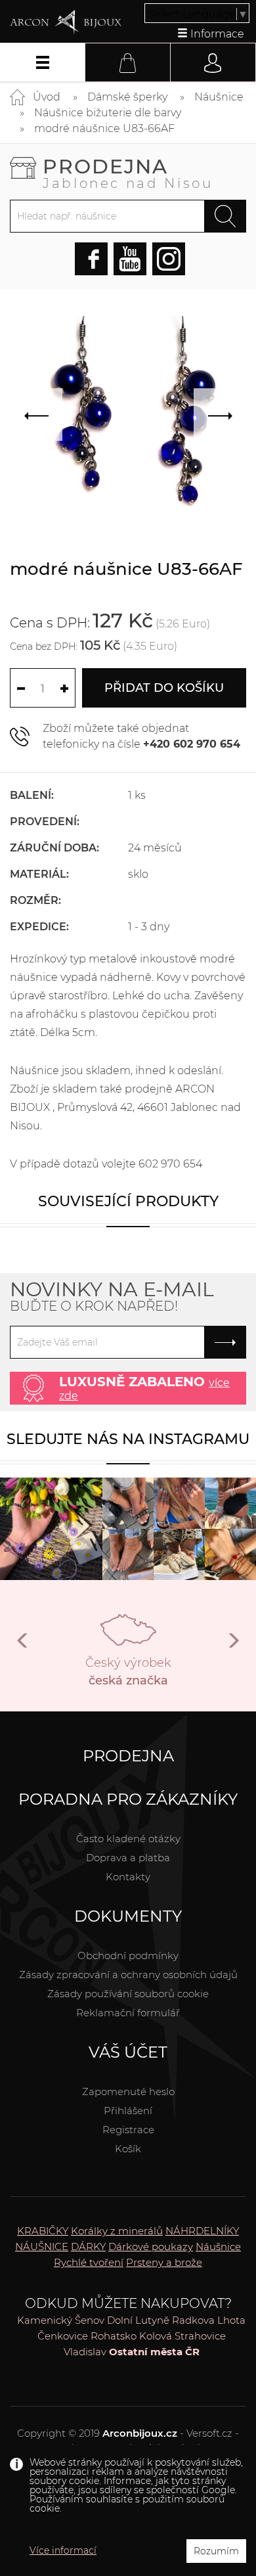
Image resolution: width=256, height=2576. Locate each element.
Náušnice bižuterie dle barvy (108, 113)
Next (233, 1646)
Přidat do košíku (164, 688)
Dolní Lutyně (138, 2320)
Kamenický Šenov (61, 2320)
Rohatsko (114, 2336)
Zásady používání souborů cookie (128, 1994)
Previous (23, 1646)
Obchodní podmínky (128, 1955)
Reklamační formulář (128, 2013)
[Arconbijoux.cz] (66, 22)
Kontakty (128, 1877)
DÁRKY (88, 2247)
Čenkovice (63, 2336)
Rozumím (216, 2551)
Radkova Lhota (209, 2320)
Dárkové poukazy (151, 2247)
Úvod (47, 97)
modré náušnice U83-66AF (104, 128)
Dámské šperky (127, 97)
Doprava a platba (128, 1858)
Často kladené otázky (128, 1839)
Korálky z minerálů (117, 2231)
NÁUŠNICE (42, 2247)
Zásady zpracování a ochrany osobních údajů (128, 1975)
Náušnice (219, 97)
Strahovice (200, 2336)
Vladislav (85, 2352)
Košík (128, 2149)
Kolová (156, 2336)
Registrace (128, 2130)
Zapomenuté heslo (128, 2091)
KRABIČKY (43, 2231)
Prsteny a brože (164, 2262)
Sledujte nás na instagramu (128, 1439)
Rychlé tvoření (89, 2262)
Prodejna (128, 172)
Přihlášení (128, 2111)
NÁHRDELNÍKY (202, 2231)
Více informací (63, 2550)
